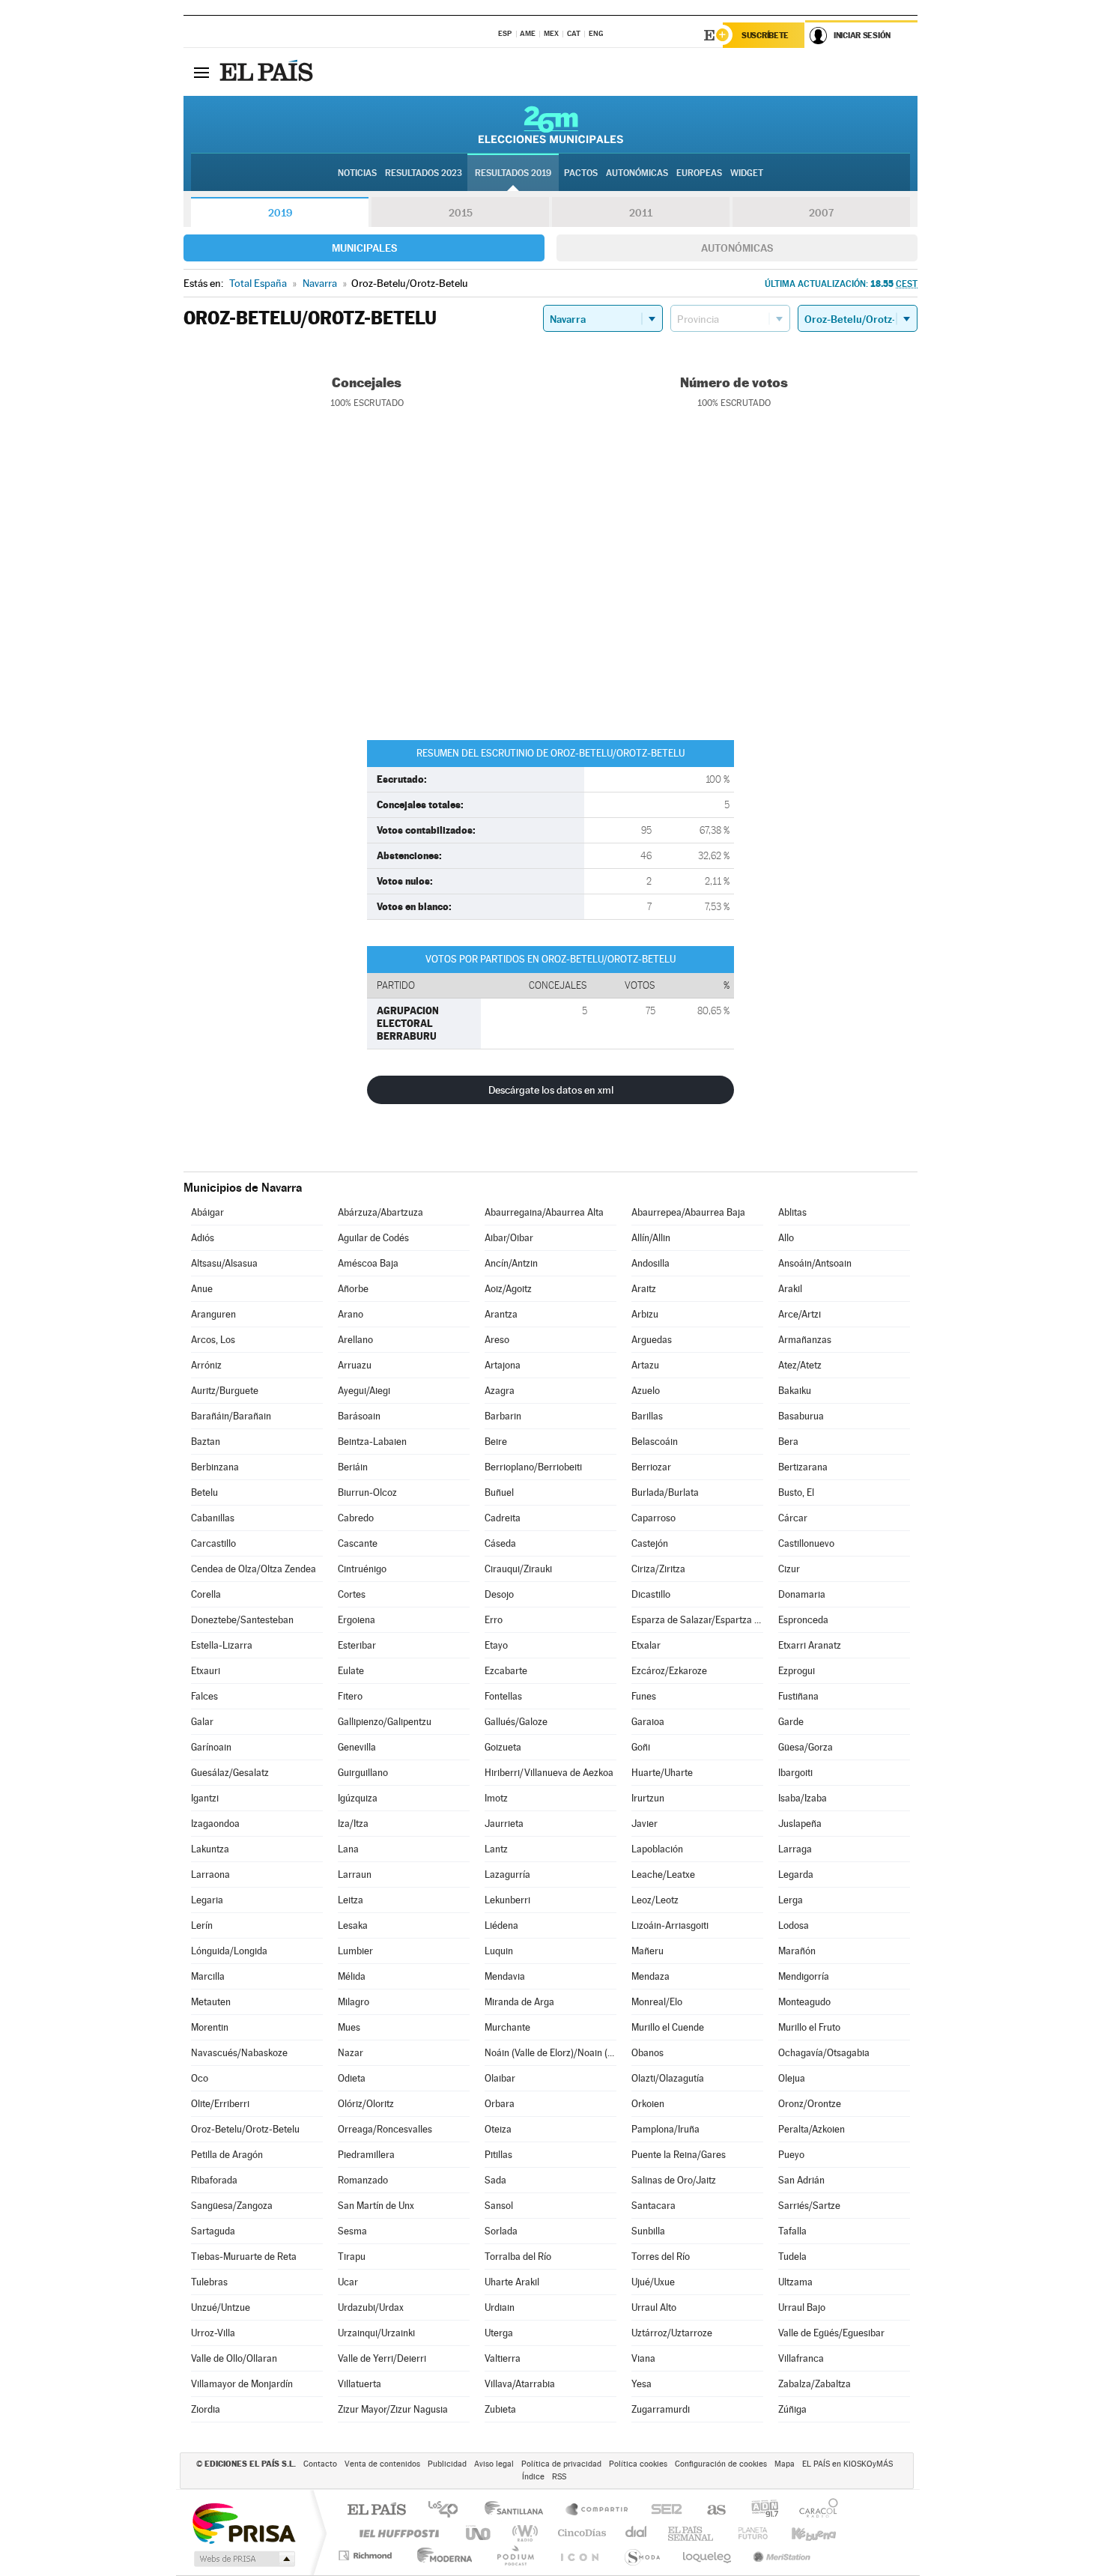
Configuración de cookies (721, 2464)
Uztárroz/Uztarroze (672, 2333)
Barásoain (359, 1416)
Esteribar (357, 1645)
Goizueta (503, 1747)
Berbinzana (215, 1467)
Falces (204, 1696)
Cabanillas (213, 1518)
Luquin (499, 1951)
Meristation (780, 2555)
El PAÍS (376, 2510)
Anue (202, 1289)
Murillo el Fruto (809, 2027)
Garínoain (211, 1747)
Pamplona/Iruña (665, 2129)
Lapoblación (657, 1849)
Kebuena (801, 2533)
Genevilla (357, 1747)
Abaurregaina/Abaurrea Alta (544, 1212)
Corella (206, 1594)
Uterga (499, 2333)
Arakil (790, 1289)
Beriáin (353, 1467)
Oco (200, 2078)
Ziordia (206, 2409)
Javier (644, 1824)
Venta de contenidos (382, 2464)
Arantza (501, 1314)
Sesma (352, 2231)
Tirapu (352, 2257)
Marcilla (208, 1976)
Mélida (352, 1976)
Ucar (348, 2282)
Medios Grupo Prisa (243, 2559)
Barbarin (503, 1416)
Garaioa (648, 1722)
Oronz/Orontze (810, 2104)
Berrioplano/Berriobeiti (533, 1467)
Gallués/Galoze (516, 1722)
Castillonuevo (806, 1543)
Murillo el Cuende (668, 2027)
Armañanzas (805, 1340)
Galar (202, 1722)
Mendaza (650, 1976)
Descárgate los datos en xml (551, 1090)
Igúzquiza (358, 1798)
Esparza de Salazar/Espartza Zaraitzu (697, 1620)
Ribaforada (214, 2180)
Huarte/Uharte (662, 1773)
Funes (644, 1696)
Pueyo (791, 2155)
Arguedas (652, 1340)
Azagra (500, 1391)
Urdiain (500, 2307)
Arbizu (645, 1314)
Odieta (352, 2078)
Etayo (496, 1645)
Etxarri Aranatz (810, 1645)
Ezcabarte (506, 1671)
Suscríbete (765, 35)
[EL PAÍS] (268, 72)
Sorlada (501, 2231)
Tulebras (209, 2282)
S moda (642, 2555)
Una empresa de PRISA (243, 2522)
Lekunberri (507, 1900)
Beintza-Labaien (372, 1442)
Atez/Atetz (800, 1365)
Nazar (351, 2053)
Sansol (499, 2206)
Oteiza (498, 2129)
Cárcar (793, 1518)
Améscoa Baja (368, 1263)
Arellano (355, 1340)
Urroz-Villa (213, 2333)
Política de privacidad (561, 2464)
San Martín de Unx (376, 2206)
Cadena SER (662, 2510)
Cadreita (503, 1518)
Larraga (795, 1849)
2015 (461, 213)
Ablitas (792, 1212)
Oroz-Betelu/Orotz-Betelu (245, 2129)
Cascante (358, 1543)
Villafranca (801, 2358)
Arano (351, 1314)
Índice (533, 2477)
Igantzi (205, 1798)
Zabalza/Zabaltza (815, 2384)
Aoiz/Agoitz (508, 1289)
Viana (643, 2358)
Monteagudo (804, 2002)
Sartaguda (213, 2231)
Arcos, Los (213, 1340)
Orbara (500, 2104)
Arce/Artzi (800, 1314)
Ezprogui (797, 1671)
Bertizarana (803, 1467)
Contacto (320, 2464)
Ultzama (795, 2282)
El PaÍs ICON (579, 2555)
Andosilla (650, 1263)
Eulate (351, 1671)
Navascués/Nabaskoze (239, 2053)
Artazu (645, 1365)
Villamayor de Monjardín (242, 2384)
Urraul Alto (654, 2307)
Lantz (496, 1849)
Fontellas (503, 1696)
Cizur (789, 1569)
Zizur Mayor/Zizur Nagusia (393, 2409)
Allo (786, 1238)
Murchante (507, 2027)
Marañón (797, 1951)
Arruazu (355, 1365)
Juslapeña (800, 1824)
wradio (522, 2533)
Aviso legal (494, 2464)
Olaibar (500, 2078)
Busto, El (796, 1492)
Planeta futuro (747, 2533)
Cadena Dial (637, 2533)
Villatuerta (360, 2384)
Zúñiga (792, 2409)
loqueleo (708, 2555)
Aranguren (213, 1314)
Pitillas (498, 2155)
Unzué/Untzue (221, 2307)
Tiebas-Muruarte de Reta (244, 2257)
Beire (496, 1442)
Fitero (350, 1696)
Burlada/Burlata (665, 1492)
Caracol (814, 2510)
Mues (349, 2027)
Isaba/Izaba (803, 1798)
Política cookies (638, 2464)
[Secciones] (201, 72)
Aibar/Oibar (509, 1238)
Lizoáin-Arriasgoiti (670, 1925)
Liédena (501, 1925)
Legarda (796, 1875)
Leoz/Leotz (655, 1900)
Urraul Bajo (802, 2307)
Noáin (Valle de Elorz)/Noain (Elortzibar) (550, 2053)
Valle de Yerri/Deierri (382, 2358)
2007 (821, 213)
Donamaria (802, 1594)
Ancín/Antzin (511, 1263)
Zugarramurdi (661, 2409)
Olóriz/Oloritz (366, 2104)
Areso (497, 1340)
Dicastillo (651, 1594)
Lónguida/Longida (229, 1951)
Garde (791, 1722)
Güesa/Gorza (806, 1747)
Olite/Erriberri (220, 2104)
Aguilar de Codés (373, 1238)
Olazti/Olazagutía (668, 2078)
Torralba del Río (518, 2257)
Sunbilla (648, 2231)
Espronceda (803, 1620)
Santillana (518, 2510)
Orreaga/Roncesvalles (385, 2129)
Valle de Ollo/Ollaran (234, 2358)
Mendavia (505, 1976)
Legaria (207, 1900)
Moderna (441, 2555)
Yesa (642, 2384)
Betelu (204, 1492)
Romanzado (363, 2180)
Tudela (792, 2257)
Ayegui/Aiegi (364, 1391)
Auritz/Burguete (225, 1391)
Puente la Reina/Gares (679, 2155)
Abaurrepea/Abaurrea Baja (688, 1212)
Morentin (210, 2027)
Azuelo (646, 1391)
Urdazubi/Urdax (371, 2307)
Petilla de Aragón (227, 2155)
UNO (479, 2533)
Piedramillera (366, 2155)
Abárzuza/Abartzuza (380, 1212)
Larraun (355, 1875)
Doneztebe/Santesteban (242, 1620)
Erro (494, 1620)
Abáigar (207, 1212)
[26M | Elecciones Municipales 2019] (551, 124)
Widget (747, 173)
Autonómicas (737, 248)
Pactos (581, 173)
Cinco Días (580, 2533)
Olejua (792, 2078)
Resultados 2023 (424, 173)
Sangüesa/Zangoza (232, 2206)
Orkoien (648, 2104)
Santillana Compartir (598, 2510)
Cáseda (500, 1543)
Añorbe (353, 1289)
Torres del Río (661, 2257)
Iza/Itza (353, 1824)
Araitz (644, 1289)
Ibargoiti (795, 1773)
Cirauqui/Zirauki (518, 1569)
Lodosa (794, 1925)
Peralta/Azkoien (812, 2129)
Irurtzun (648, 1798)
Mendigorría (804, 1976)
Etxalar (646, 1645)
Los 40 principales (448, 2510)
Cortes (352, 1594)
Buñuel (499, 1492)
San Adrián (801, 2180)
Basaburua (801, 1416)
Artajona (503, 1365)
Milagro (354, 2002)
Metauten (211, 2002)
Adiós (203, 1238)
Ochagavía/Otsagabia (824, 2053)
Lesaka (353, 1925)
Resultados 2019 (513, 173)
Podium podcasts (515, 2555)
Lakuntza (210, 1849)
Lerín (202, 1925)
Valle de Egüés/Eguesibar (831, 2333)
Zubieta (500, 2409)
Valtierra (503, 2358)
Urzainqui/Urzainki (376, 2333)
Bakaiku (795, 1391)
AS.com (710, 2510)
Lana (348, 1849)
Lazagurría (507, 1875)
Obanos (647, 2053)
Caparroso (653, 1518)
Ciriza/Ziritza (658, 1569)
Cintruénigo (362, 1569)
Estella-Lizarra (222, 1645)
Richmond (367, 2555)
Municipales (364, 248)
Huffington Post (396, 2533)
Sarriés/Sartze (809, 2206)
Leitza (351, 1900)
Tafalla (792, 2231)
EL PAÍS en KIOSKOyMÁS (847, 2464)
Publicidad (447, 2464)
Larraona (210, 1875)
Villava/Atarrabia (520, 2384)
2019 (280, 213)
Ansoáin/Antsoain (815, 1263)
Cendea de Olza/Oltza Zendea (254, 1569)
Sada (495, 2180)
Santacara (653, 2206)
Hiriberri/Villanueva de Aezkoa (549, 1773)
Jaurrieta (504, 1824)
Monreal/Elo (657, 2002)
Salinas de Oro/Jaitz (674, 2180)
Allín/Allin (651, 1238)
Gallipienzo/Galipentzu (385, 1722)
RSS (559, 2477)
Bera (788, 1442)
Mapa (785, 2464)
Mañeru (647, 1951)
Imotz (496, 1798)
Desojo (499, 1594)
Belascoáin (655, 1442)
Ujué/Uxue (653, 2282)
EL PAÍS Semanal (692, 2533)
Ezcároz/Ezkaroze (669, 1671)
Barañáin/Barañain (231, 1416)
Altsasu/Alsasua (224, 1263)
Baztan (206, 1442)
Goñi (641, 1747)
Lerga (791, 1900)
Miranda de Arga (519, 2002)
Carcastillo (213, 1543)
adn (759, 2510)
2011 (641, 213)
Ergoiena (357, 1620)
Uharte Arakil (512, 2282)
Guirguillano (363, 1773)
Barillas (647, 1416)
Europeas (699, 173)
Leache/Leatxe (663, 1875)
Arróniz (206, 1365)
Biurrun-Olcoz (367, 1492)
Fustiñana (798, 1696)
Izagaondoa (215, 1824)
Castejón (650, 1543)
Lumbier (355, 1951)
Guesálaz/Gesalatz (230, 1773)
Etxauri (206, 1671)
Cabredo (356, 1518)
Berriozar (651, 1467)
